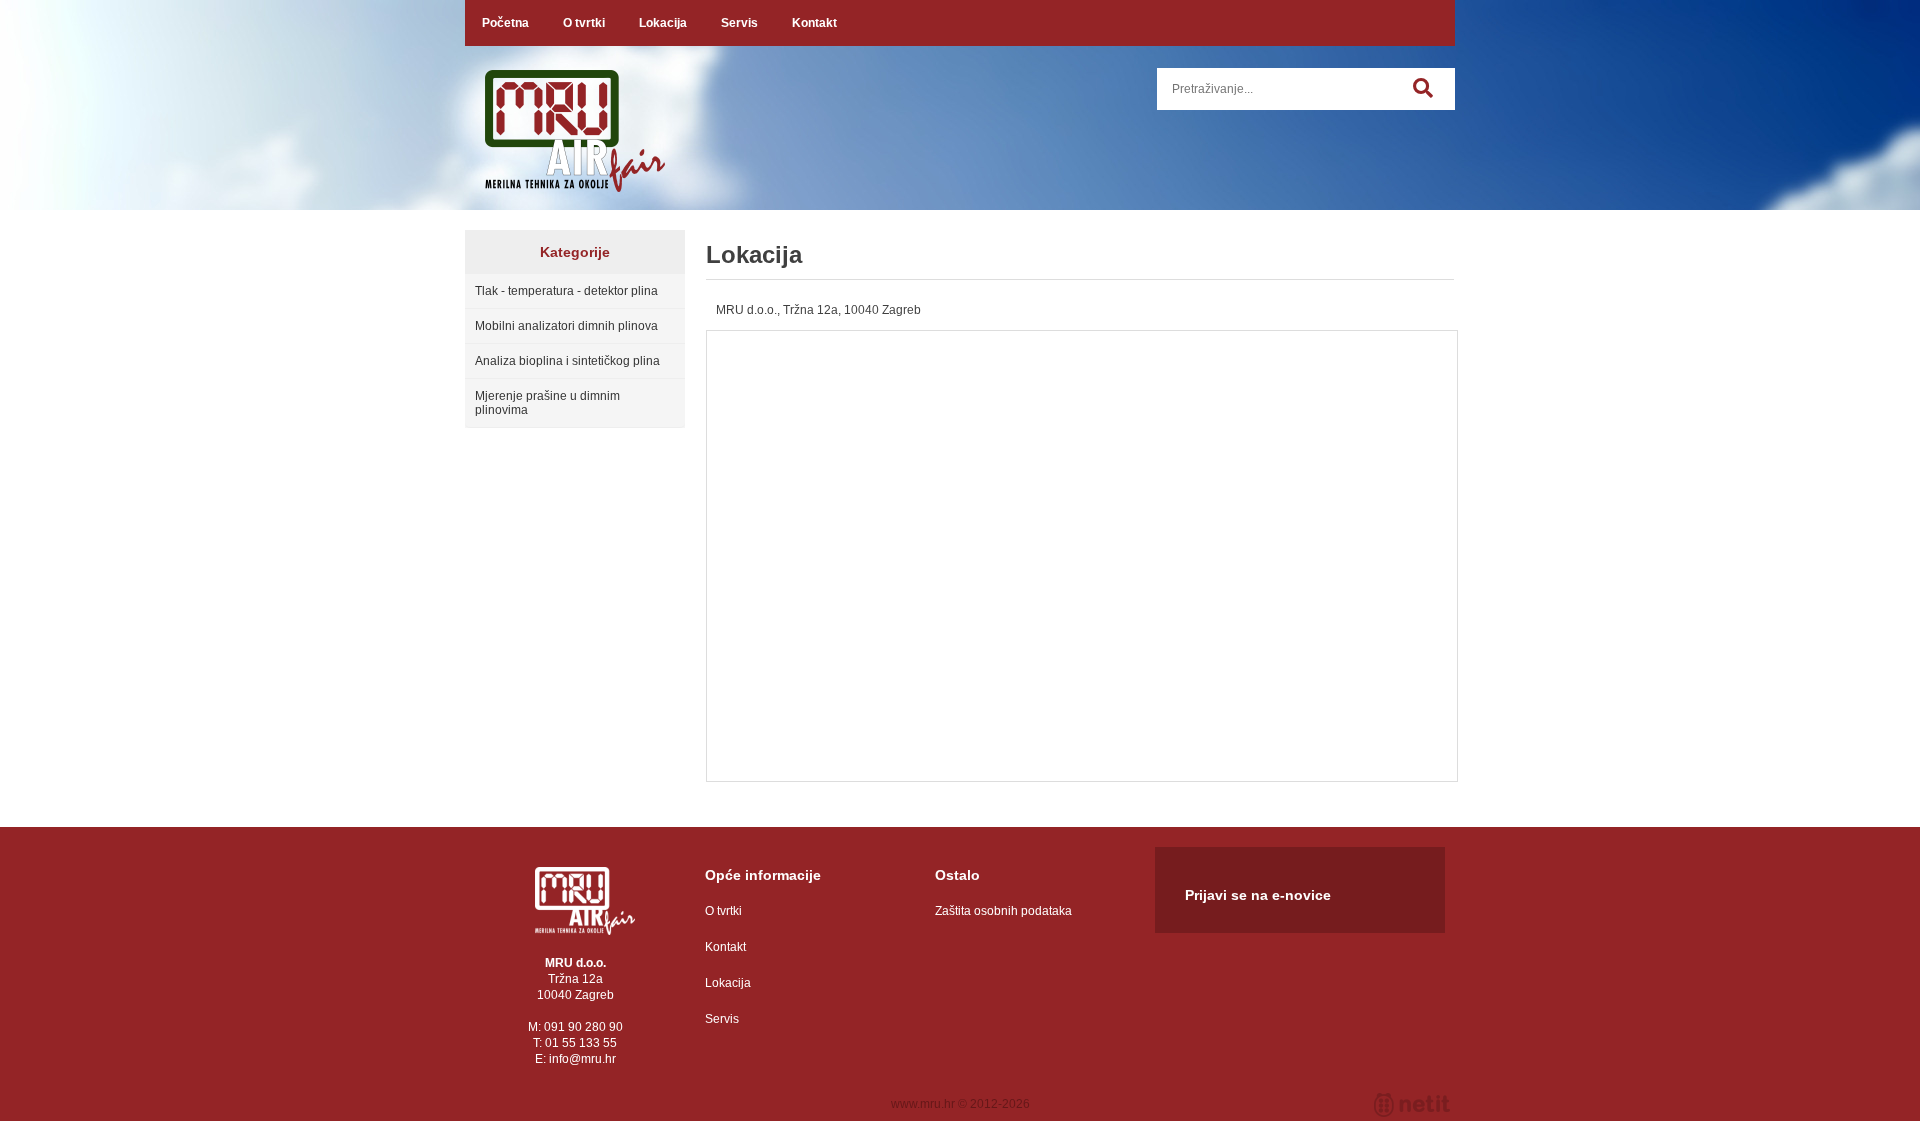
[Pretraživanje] (1434, 99)
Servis (739, 23)
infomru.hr (582, 1059)
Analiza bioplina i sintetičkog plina (567, 361)
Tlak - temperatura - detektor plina (566, 291)
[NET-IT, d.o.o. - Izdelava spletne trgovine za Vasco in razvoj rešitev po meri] (1412, 1105)
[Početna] (585, 901)
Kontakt (814, 23)
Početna (505, 23)
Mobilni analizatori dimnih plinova (566, 326)
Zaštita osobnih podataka (1003, 911)
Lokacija (663, 23)
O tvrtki (584, 23)
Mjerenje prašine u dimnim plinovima (547, 403)
